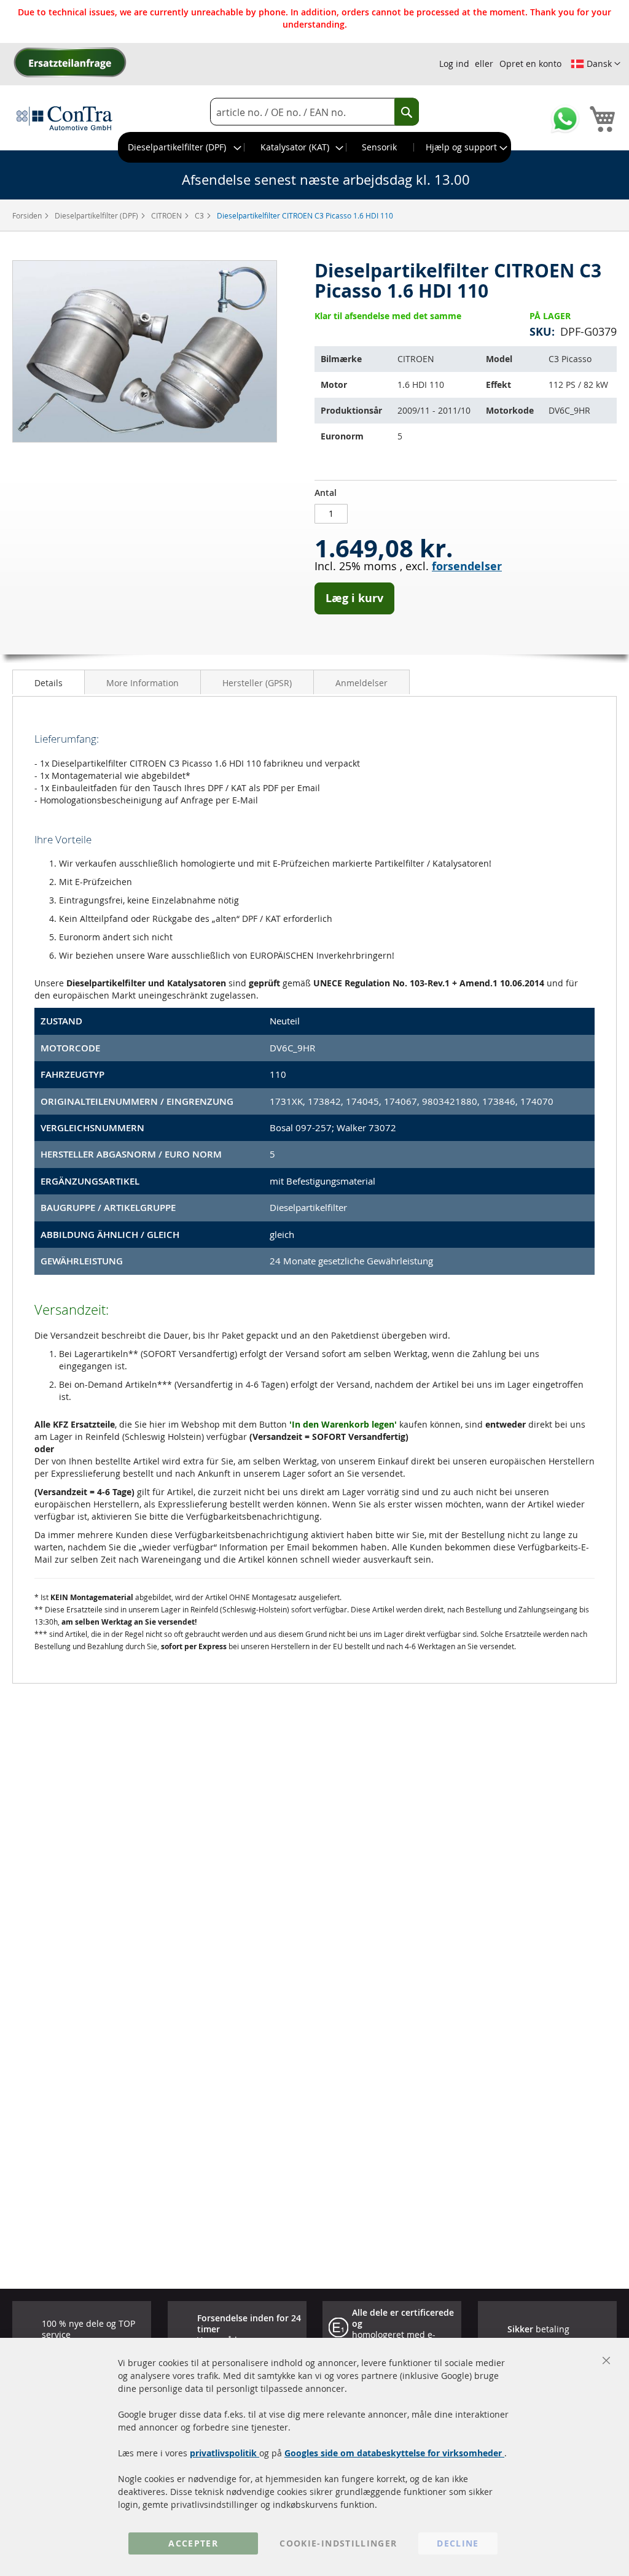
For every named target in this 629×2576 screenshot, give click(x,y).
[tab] (49, 682)
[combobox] (314, 112)
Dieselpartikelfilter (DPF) (97, 215)
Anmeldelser (361, 683)
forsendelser (467, 566)
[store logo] (64, 118)
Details (49, 683)
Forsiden (28, 215)
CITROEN (167, 215)
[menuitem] (182, 147)
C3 (200, 215)
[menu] (314, 147)
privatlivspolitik (225, 2453)
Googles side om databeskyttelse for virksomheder (394, 2453)
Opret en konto (530, 64)
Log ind (454, 64)
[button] (596, 64)
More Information (143, 683)
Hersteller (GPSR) (257, 683)
